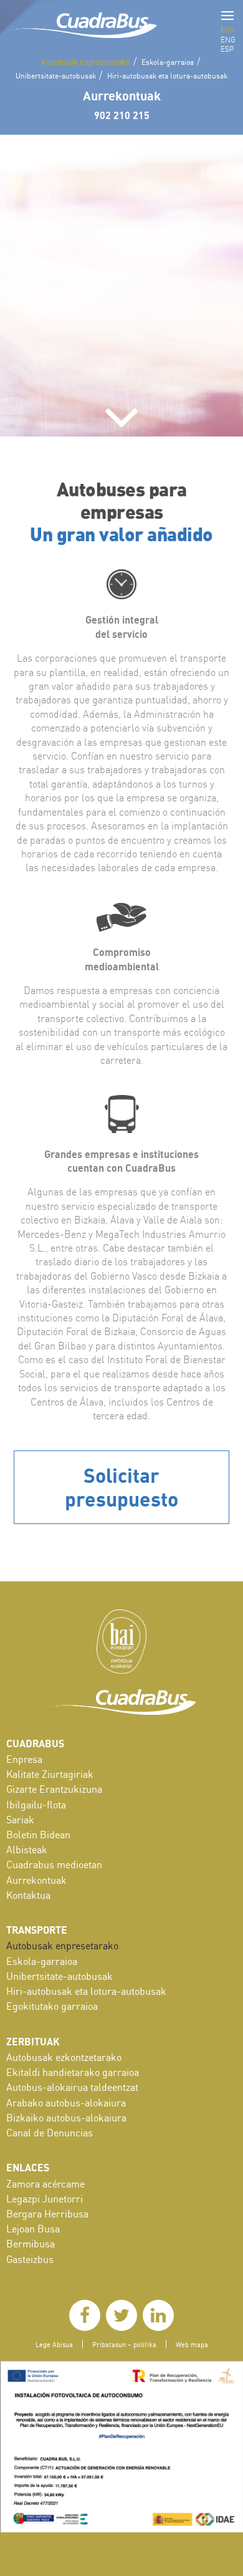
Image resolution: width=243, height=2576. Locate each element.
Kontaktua (28, 1895)
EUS (227, 29)
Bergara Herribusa (47, 2214)
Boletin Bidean (38, 1835)
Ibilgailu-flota (36, 1805)
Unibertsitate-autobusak (56, 76)
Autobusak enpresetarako (86, 62)
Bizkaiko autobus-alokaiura (66, 2118)
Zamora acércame (45, 2184)
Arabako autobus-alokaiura (66, 2103)
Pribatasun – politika (124, 2344)
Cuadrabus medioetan (54, 1864)
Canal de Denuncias (50, 2133)
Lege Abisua (54, 2344)
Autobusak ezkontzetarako (64, 2057)
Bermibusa (31, 2244)
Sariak (20, 1820)
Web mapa (192, 2344)
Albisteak (27, 1850)
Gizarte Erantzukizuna (54, 1789)
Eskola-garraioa (168, 62)
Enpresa (24, 1759)
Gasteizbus (30, 2259)
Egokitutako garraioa (52, 2006)
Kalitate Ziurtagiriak (50, 1774)
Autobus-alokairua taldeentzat (72, 2087)
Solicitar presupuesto (121, 1487)
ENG (228, 40)
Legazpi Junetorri (45, 2199)
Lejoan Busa (33, 2229)
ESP (227, 49)
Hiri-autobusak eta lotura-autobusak (167, 76)
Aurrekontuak (122, 95)
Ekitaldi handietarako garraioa (73, 2072)
